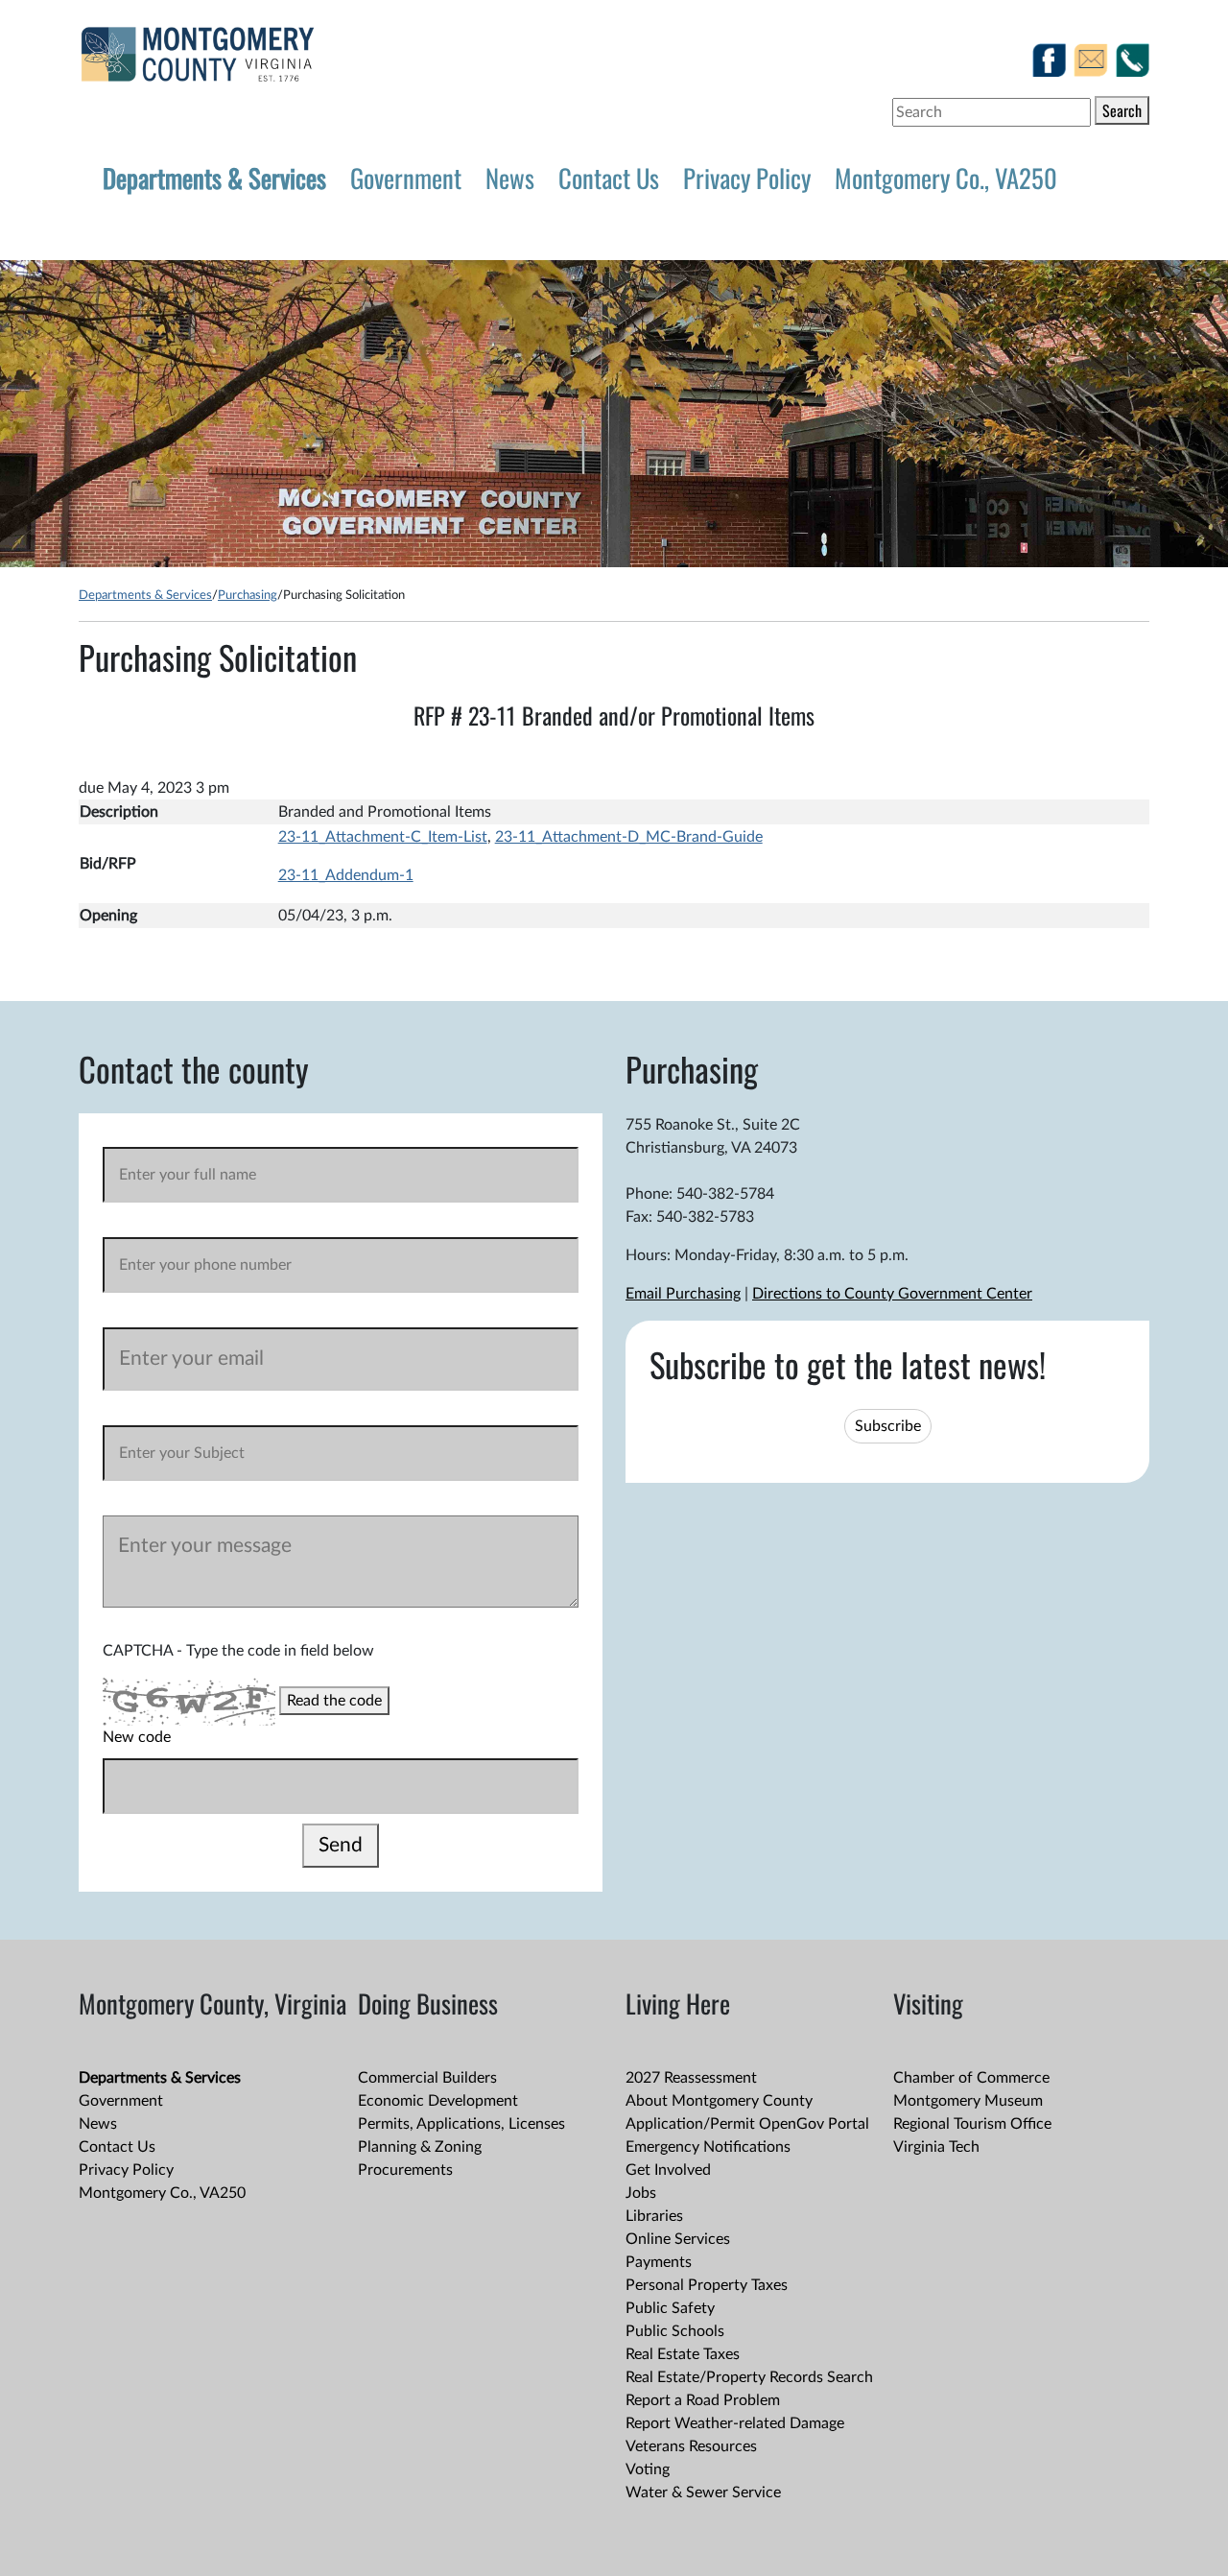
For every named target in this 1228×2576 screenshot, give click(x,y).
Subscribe (888, 1426)
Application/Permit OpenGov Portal (747, 2124)
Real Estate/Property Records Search (749, 2377)
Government (406, 178)
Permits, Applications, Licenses (461, 2124)
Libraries (654, 2216)
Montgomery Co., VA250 (946, 178)
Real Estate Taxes (683, 2354)
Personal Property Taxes (707, 2285)
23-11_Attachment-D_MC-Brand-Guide (629, 837)
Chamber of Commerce (971, 2078)
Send (341, 1845)
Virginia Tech (936, 2147)
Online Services (678, 2239)
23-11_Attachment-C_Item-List (383, 837)
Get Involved (668, 2170)
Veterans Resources (691, 2446)
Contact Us (609, 178)
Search (1122, 110)
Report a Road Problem (703, 2400)
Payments (659, 2262)
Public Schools (675, 2331)
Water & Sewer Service (703, 2493)
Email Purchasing (683, 1294)
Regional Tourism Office (972, 2124)
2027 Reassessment (691, 2078)
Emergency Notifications (708, 2147)
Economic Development (438, 2101)
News (510, 178)
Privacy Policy (747, 178)
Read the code (334, 1701)
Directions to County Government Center (892, 1294)
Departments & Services (214, 178)
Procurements (405, 2170)
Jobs (641, 2193)
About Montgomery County (719, 2101)
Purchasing (248, 595)
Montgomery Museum (968, 2101)
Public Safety (670, 2308)
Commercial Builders (427, 2078)
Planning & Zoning (420, 2147)
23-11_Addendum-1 (346, 875)
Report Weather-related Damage (735, 2423)
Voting (648, 2469)
